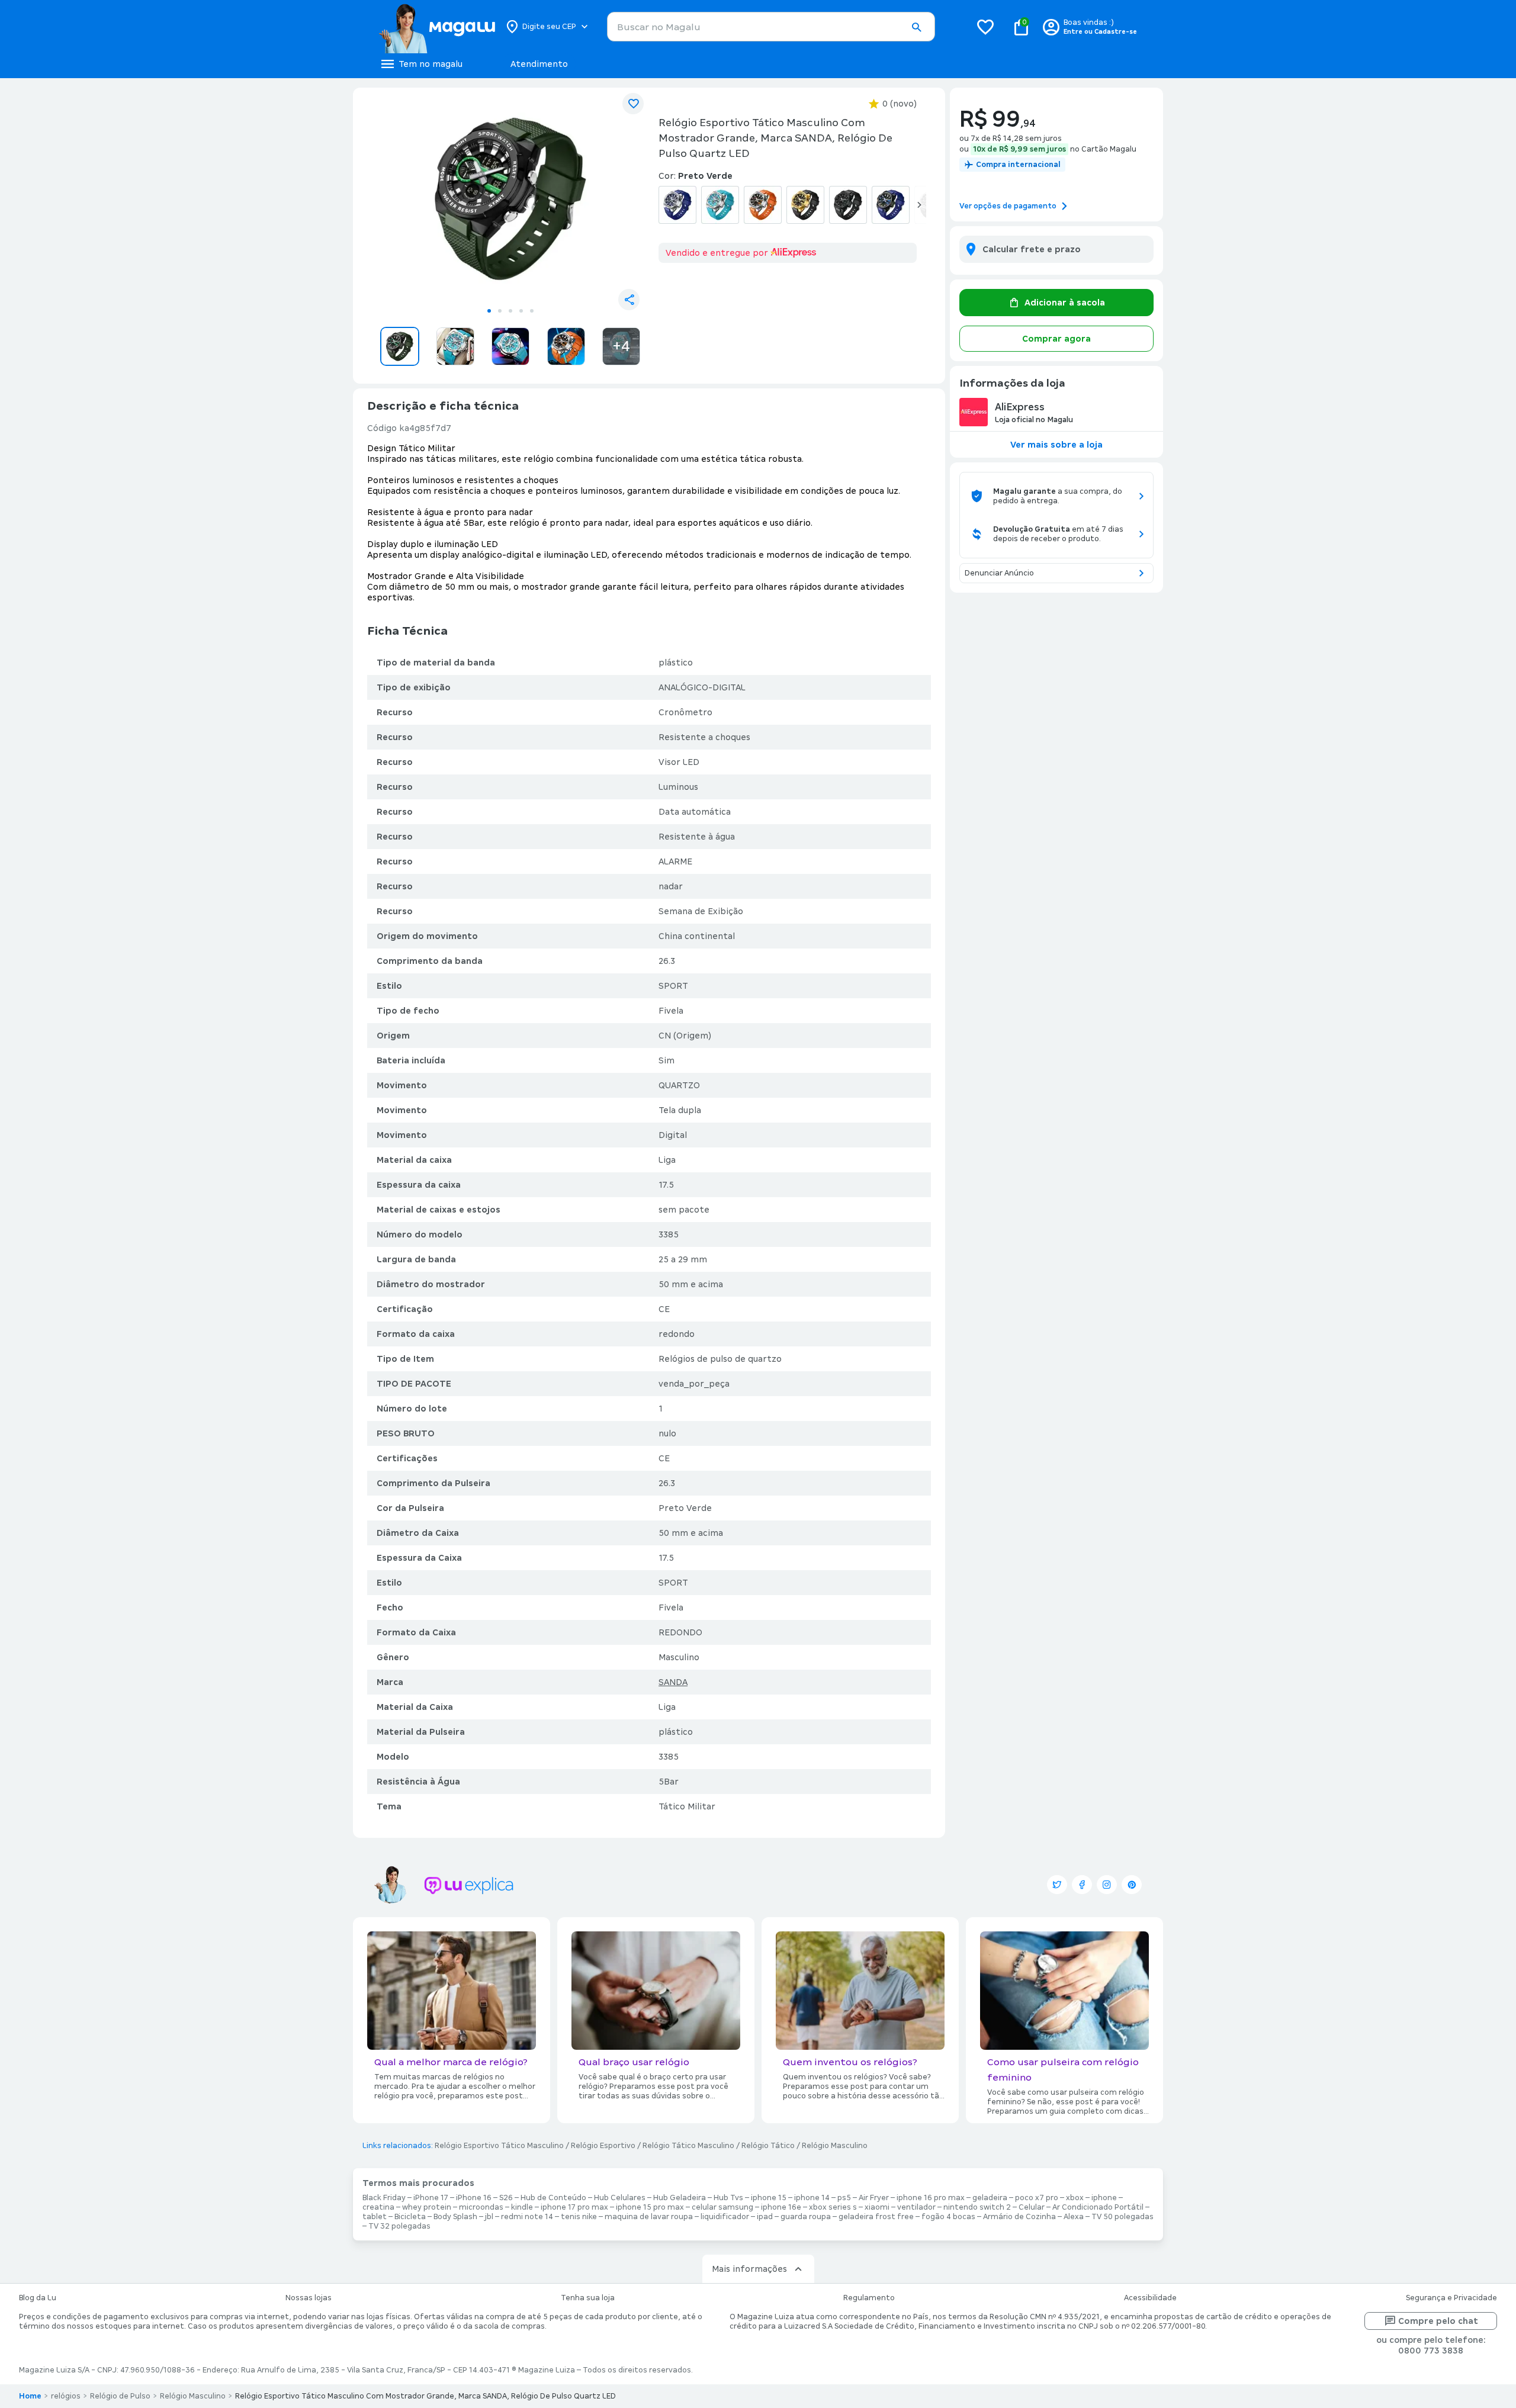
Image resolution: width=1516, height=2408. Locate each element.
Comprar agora (1056, 339)
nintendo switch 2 (977, 2207)
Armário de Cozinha (1019, 2217)
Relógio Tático (768, 2146)
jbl (489, 2217)
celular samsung (722, 2207)
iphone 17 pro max (574, 2207)
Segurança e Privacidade (1451, 2298)
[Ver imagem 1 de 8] (510, 199)
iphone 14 (812, 2198)
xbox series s (833, 2207)
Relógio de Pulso (120, 2396)
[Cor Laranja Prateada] (763, 205)
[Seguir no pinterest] (1132, 1885)
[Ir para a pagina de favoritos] (985, 27)
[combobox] (771, 27)
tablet (375, 2217)
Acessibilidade (1150, 2298)
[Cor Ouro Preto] (805, 205)
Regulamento (869, 2298)
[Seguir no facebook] (1082, 1885)
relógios (66, 2396)
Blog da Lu (38, 2298)
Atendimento (539, 64)
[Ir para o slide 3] (510, 311)
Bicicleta (410, 2217)
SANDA (673, 1682)
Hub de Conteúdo (553, 2198)
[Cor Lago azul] (720, 205)
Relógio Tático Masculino (688, 2146)
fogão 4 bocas (948, 2217)
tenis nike (579, 2217)
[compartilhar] (629, 300)
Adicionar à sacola (1065, 303)
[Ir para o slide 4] (521, 311)
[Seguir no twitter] (1057, 1885)
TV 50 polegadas (1122, 2217)
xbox (1075, 2198)
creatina (378, 2207)
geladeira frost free (876, 2217)
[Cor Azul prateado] (677, 205)
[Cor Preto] (848, 205)
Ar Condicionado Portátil (1098, 2207)
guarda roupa (806, 2217)
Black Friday (384, 2198)
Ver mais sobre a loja (1056, 445)
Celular (1032, 2207)
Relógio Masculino (835, 2146)
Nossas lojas (309, 2298)
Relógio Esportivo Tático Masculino (499, 2146)
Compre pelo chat (1438, 2321)
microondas (481, 2207)
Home (30, 2396)
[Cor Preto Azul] (891, 205)
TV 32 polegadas (399, 2226)
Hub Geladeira (680, 2198)
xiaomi (877, 2207)
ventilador (916, 2207)
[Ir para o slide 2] (500, 311)
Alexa (1074, 2217)
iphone (1104, 2198)
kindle (522, 2207)
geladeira (990, 2198)
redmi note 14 (527, 2217)
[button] (916, 27)
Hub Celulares (620, 2198)
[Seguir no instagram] (1107, 1885)
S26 (506, 2198)
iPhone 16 (474, 2198)
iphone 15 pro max (650, 2207)
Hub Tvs (728, 2198)
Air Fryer (874, 2198)
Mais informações (749, 2269)
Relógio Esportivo (603, 2146)
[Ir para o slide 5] (532, 311)
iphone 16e (781, 2207)
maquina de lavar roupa (649, 2217)
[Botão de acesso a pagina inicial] (437, 27)
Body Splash (455, 2217)
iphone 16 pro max (931, 2198)
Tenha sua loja (588, 2298)
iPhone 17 (431, 2198)
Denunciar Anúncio (999, 573)
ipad (765, 2217)
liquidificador (725, 2217)
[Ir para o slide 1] (489, 311)
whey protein (427, 2207)
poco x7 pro (1037, 2198)
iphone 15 (769, 2198)
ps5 (844, 2198)
